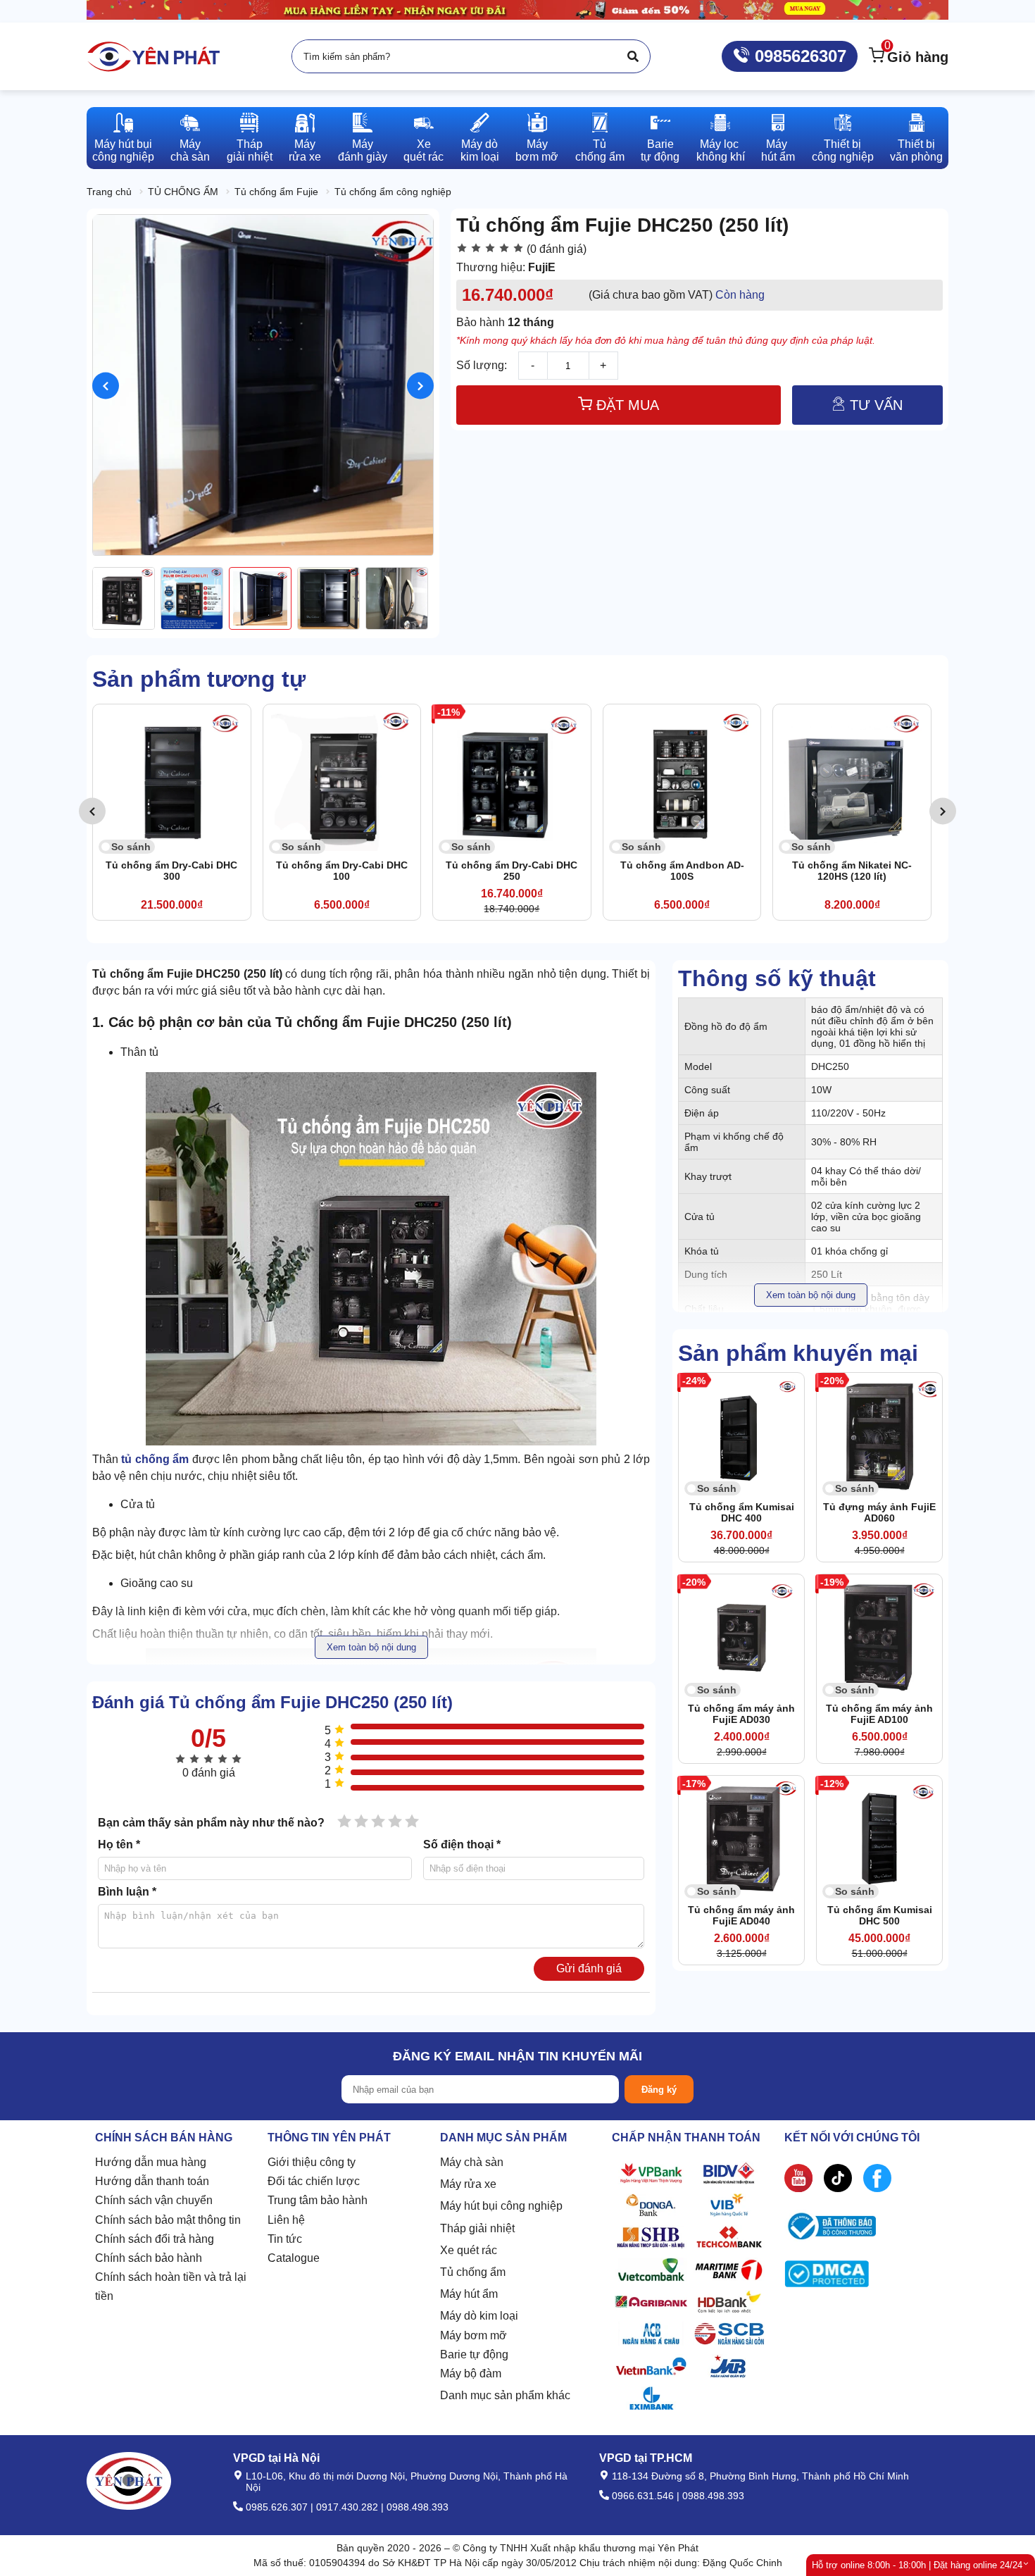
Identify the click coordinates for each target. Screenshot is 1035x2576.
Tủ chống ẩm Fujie (276, 192)
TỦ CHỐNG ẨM (183, 192)
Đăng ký (659, 2090)
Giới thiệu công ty (312, 2162)
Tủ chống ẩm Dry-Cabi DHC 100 (342, 871)
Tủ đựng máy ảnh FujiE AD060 (879, 1512)
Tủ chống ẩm (473, 2272)
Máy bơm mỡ (473, 2335)
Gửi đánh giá (589, 1968)
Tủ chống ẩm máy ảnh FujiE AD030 (741, 1714)
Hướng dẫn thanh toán (152, 2181)
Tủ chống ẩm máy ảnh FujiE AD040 (741, 1915)
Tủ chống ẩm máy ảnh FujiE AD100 (879, 1714)
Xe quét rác (469, 2250)
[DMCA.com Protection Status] (827, 2277)
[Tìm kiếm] (633, 56)
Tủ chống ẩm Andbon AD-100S (682, 871)
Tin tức (285, 2239)
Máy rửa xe (468, 2184)
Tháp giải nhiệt (477, 2228)
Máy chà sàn (472, 2162)
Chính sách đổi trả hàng (155, 2239)
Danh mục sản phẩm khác (505, 2395)
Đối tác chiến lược (314, 2181)
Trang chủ (109, 192)
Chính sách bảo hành (149, 2258)
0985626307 (798, 56)
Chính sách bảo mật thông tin (168, 2220)
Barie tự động (474, 2354)
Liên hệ (286, 2220)
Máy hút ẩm (469, 2294)
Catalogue (294, 2258)
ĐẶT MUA (626, 405)
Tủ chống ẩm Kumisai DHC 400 (742, 1512)
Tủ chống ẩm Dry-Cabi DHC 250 (512, 871)
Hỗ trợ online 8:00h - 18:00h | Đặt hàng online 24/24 (917, 2565)
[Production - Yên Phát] (153, 56)
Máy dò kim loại (479, 2316)
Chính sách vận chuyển (154, 2200)
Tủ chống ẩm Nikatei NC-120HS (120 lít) (852, 871)
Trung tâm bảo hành (318, 2200)
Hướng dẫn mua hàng (151, 2162)
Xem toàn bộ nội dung (811, 1295)
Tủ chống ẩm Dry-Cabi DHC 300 (171, 871)
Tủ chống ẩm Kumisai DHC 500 (880, 1915)
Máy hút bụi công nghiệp (501, 2206)
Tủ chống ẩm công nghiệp (393, 192)
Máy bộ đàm (471, 2373)
